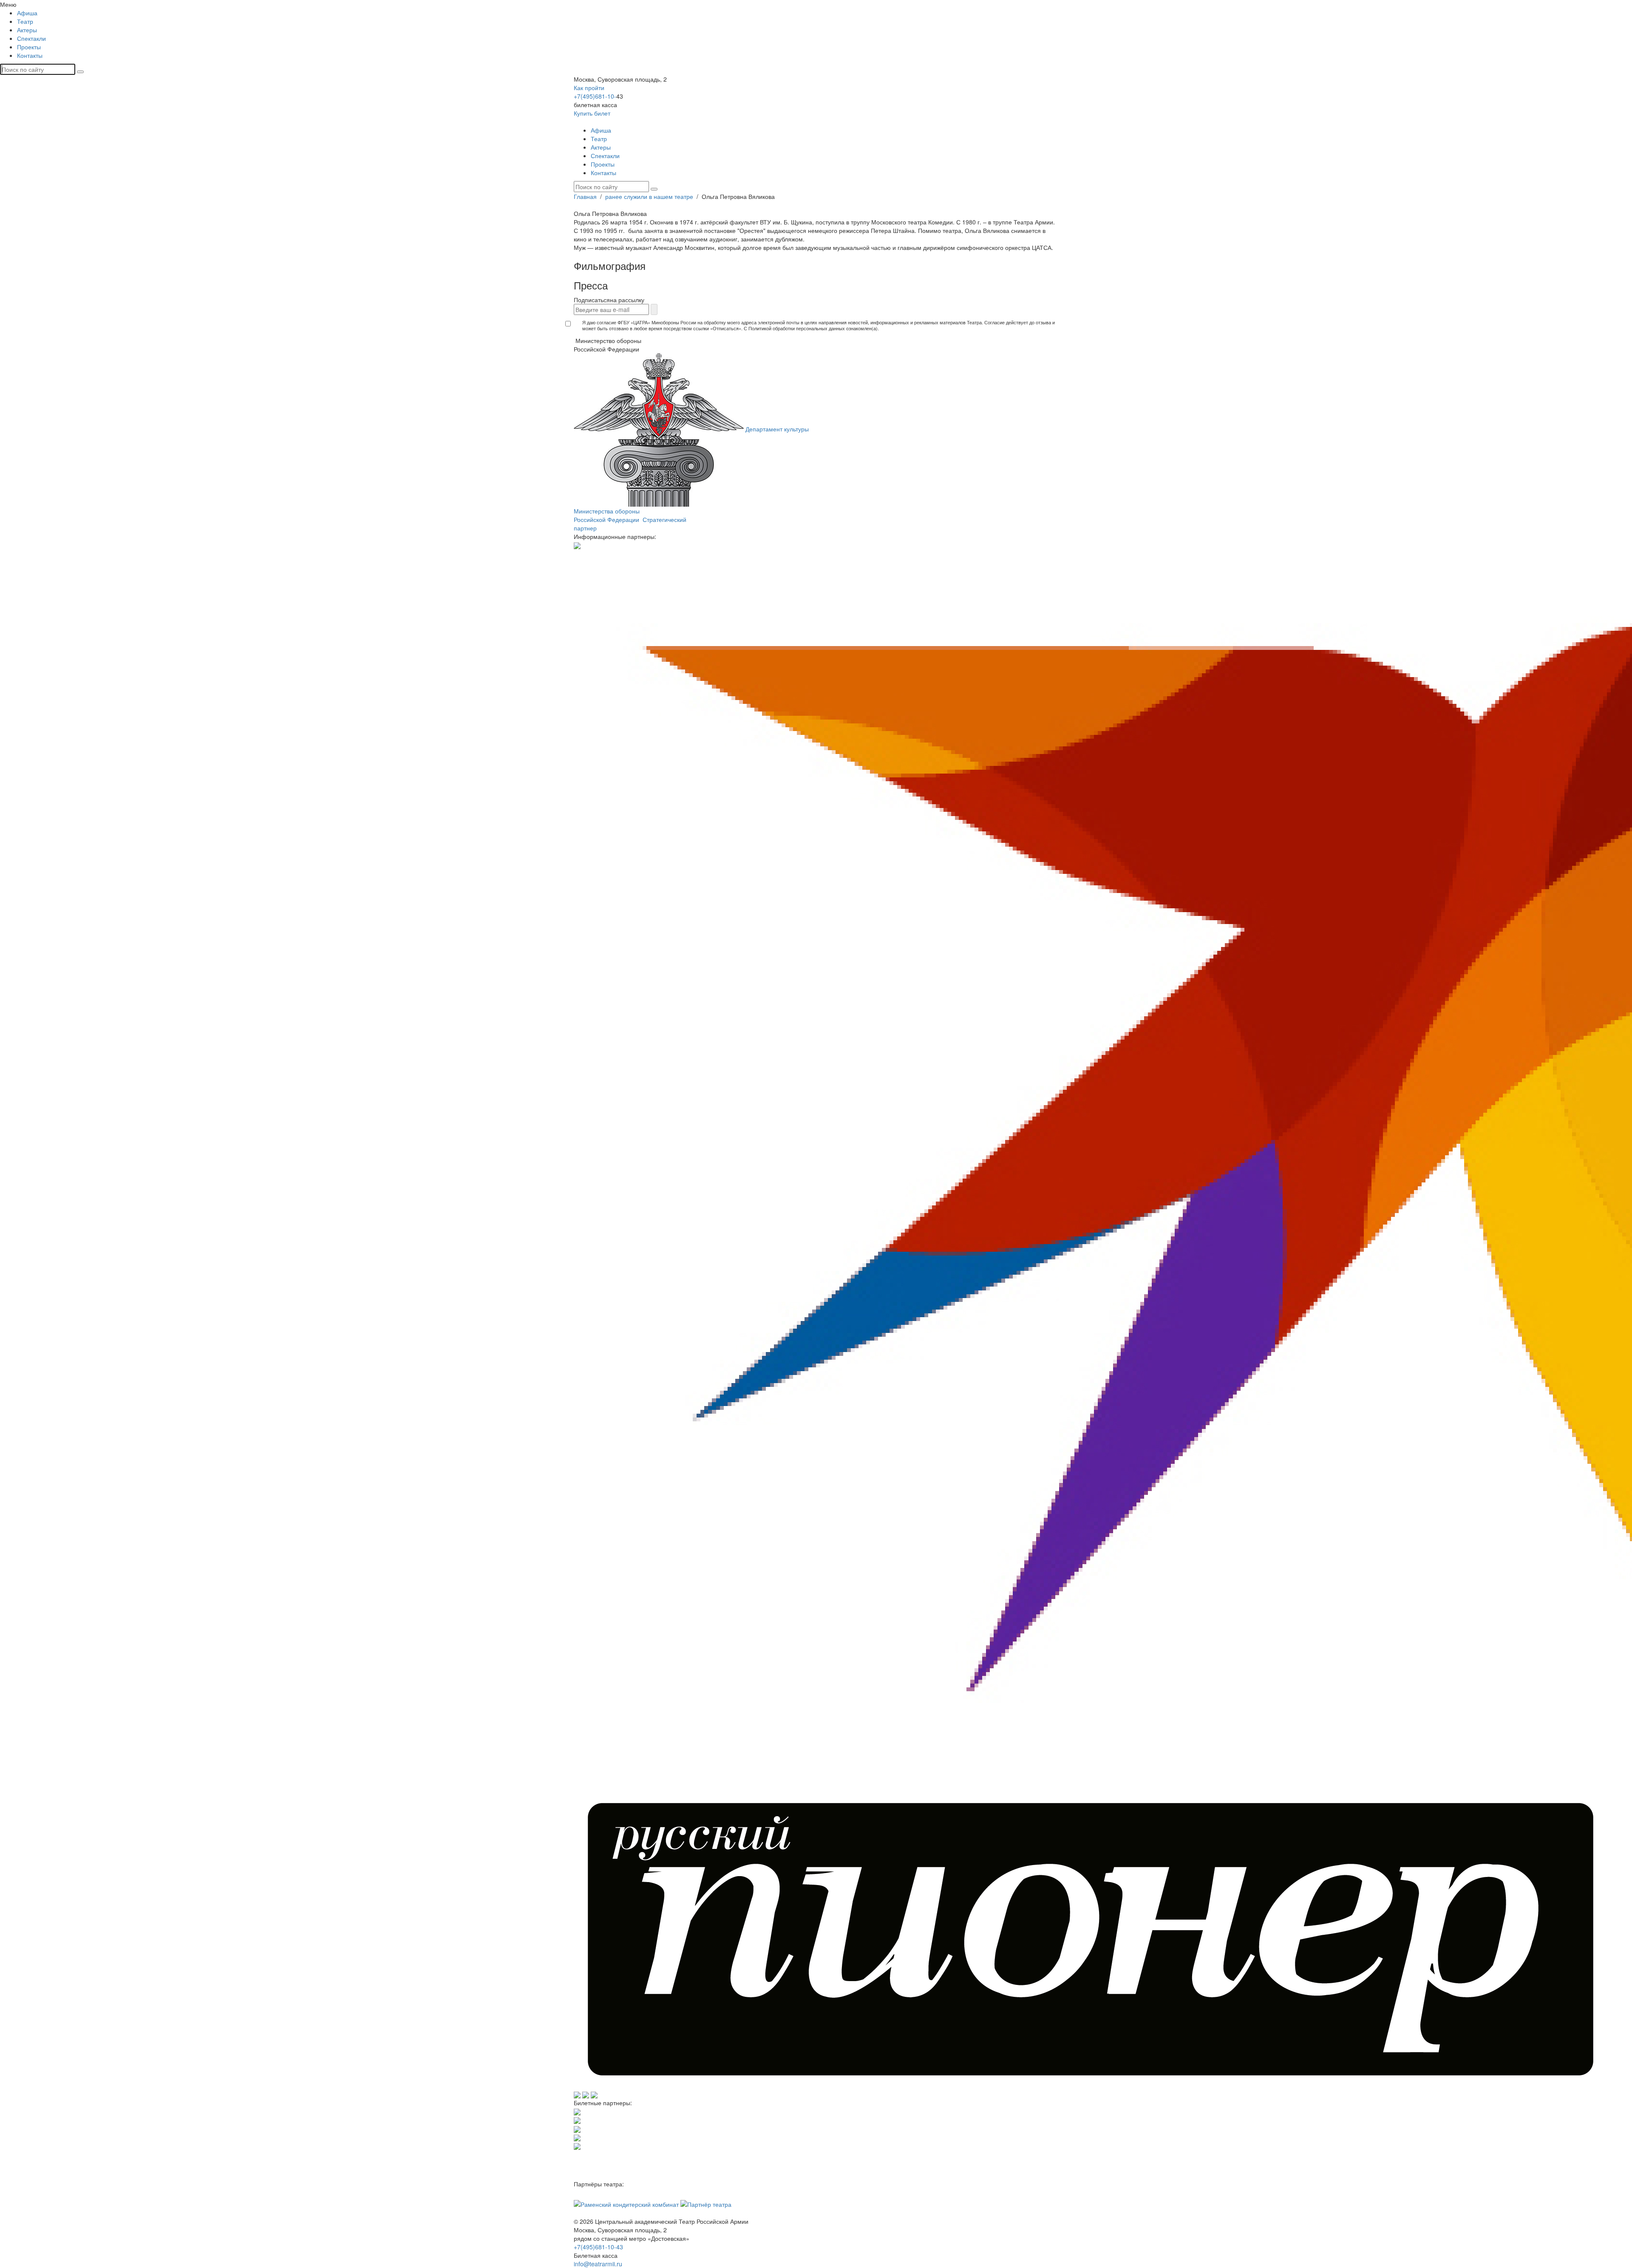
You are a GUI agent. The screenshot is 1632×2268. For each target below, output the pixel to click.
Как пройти (589, 88)
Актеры (27, 30)
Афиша (27, 13)
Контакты (30, 55)
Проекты (29, 47)
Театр (25, 21)
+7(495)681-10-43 (598, 2247)
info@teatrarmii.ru (598, 2264)
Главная (586, 196)
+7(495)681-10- (595, 96)
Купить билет (592, 113)
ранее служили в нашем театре (650, 196)
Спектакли (31, 38)
